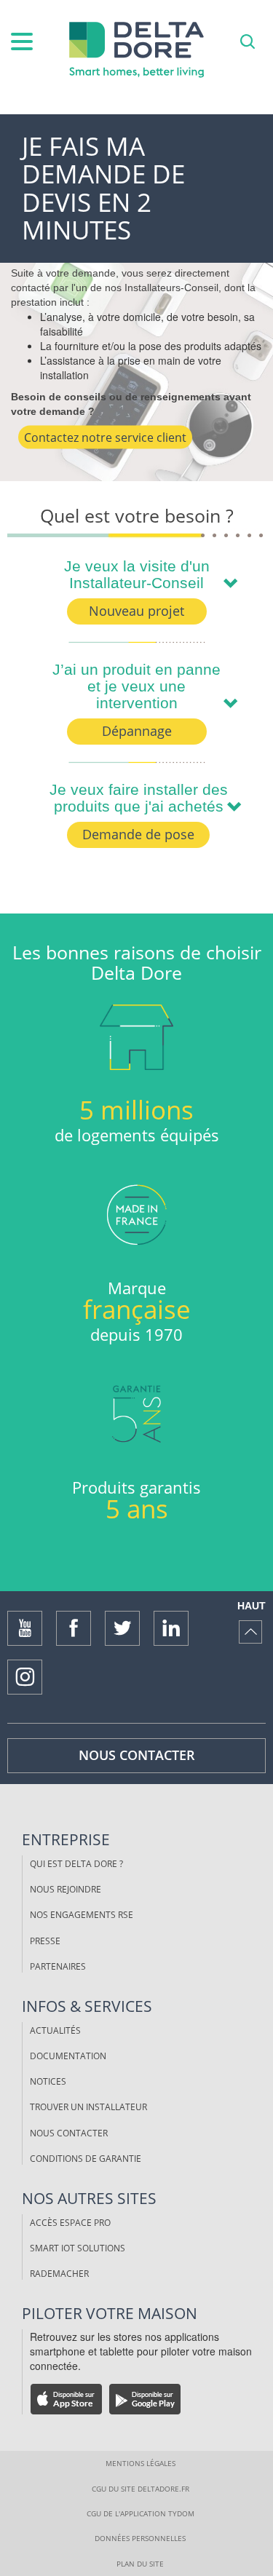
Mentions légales (141, 2463)
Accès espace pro (70, 2223)
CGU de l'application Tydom (141, 2513)
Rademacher (59, 2274)
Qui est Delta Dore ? (76, 1864)
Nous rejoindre (66, 1889)
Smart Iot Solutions (78, 2248)
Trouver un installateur (88, 2107)
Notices (48, 2081)
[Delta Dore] (137, 50)
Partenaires (58, 1966)
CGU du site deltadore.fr (141, 2489)
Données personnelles (140, 2538)
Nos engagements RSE (82, 1915)
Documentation (68, 2056)
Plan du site (140, 2564)
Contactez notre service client (105, 437)
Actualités (55, 2030)
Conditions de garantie (86, 2159)
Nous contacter (137, 1755)
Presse (45, 1941)
